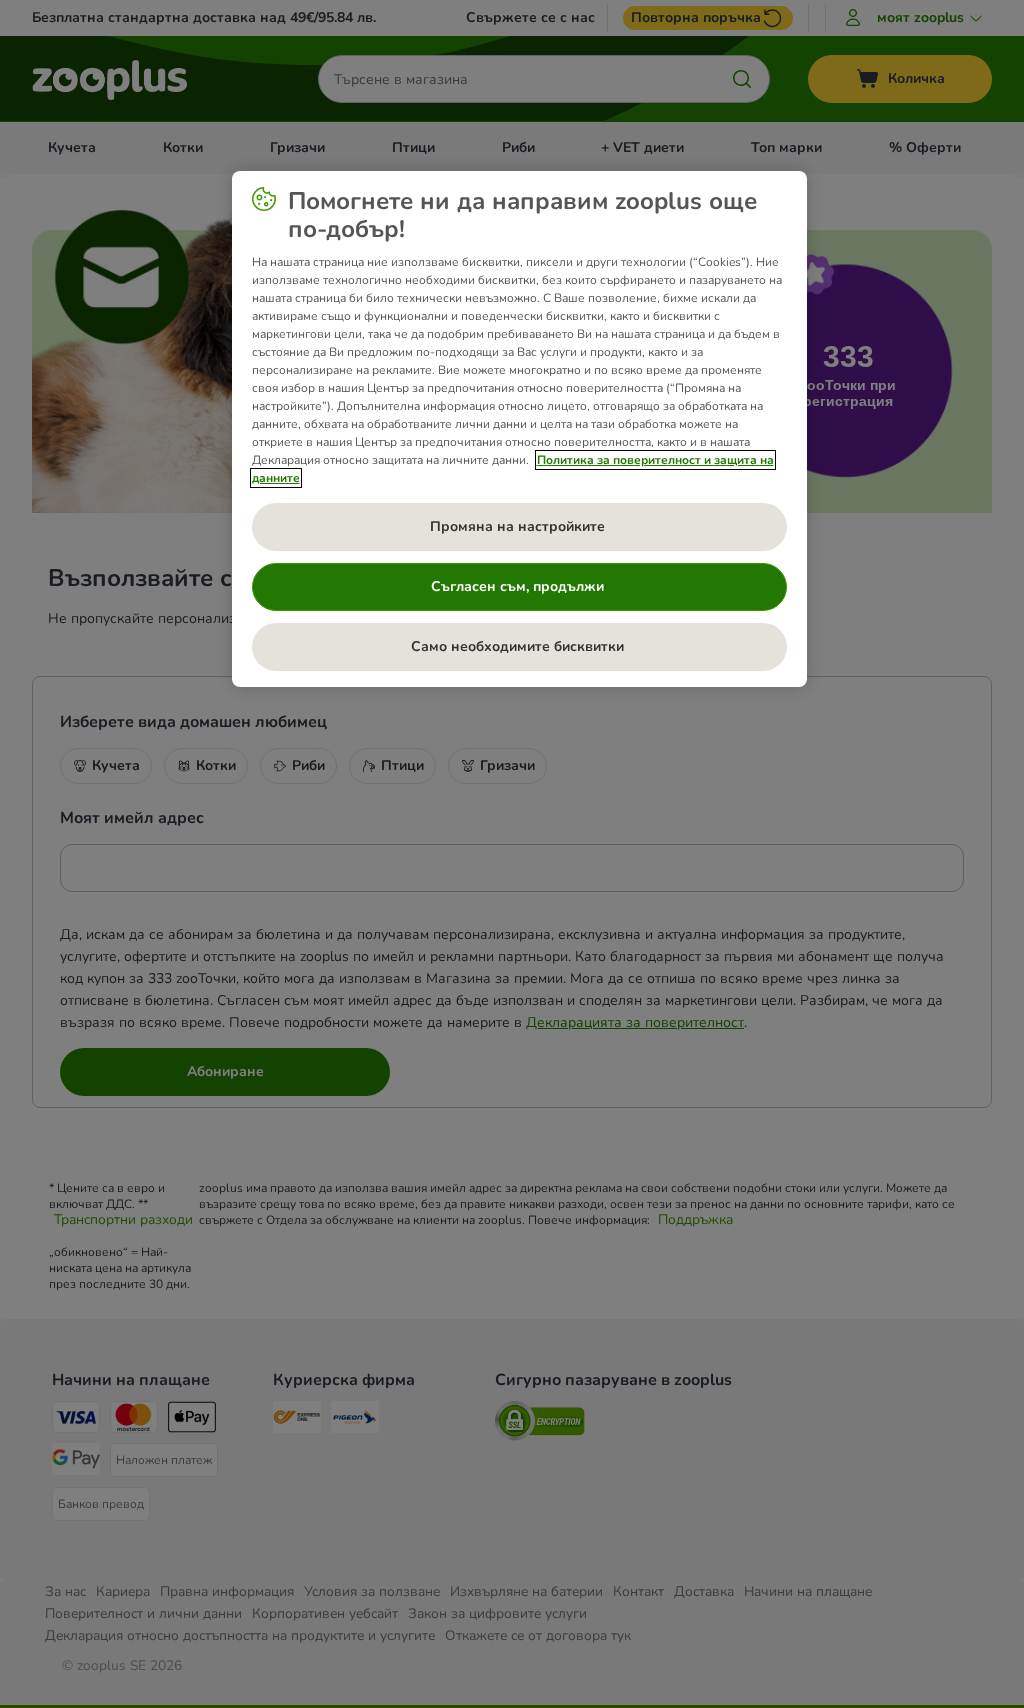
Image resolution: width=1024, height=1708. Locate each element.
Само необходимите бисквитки (519, 646)
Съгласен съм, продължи (519, 586)
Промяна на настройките (519, 526)
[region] (519, 429)
